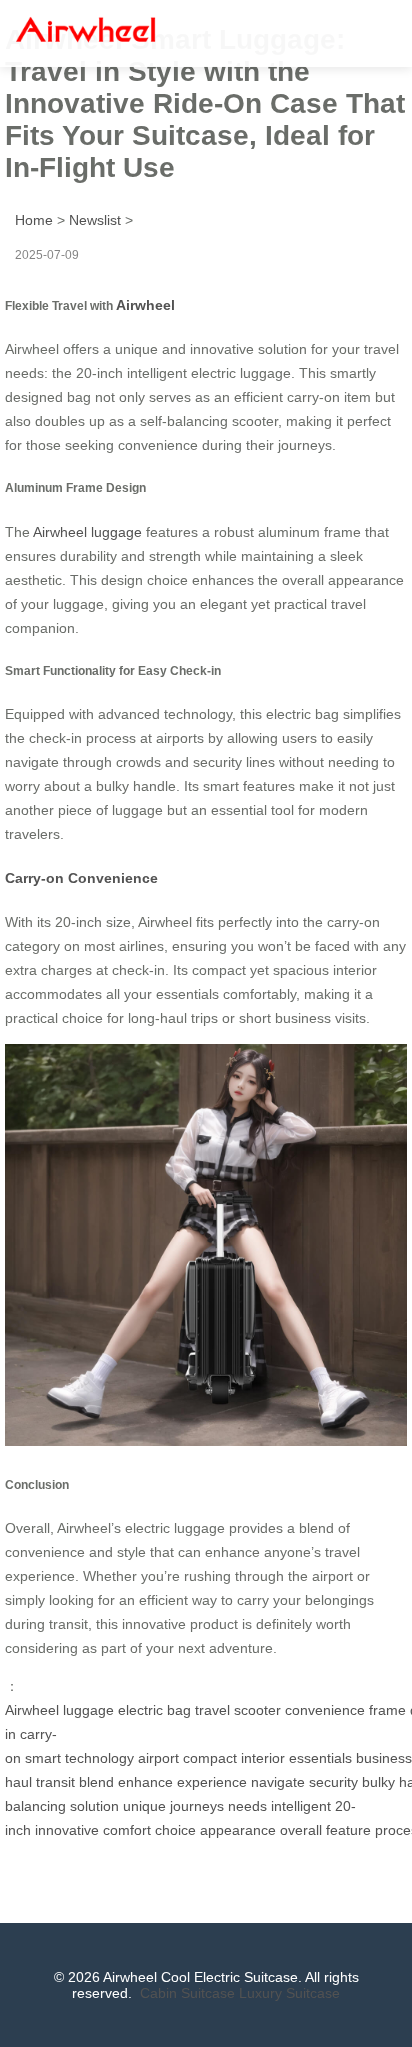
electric (140, 1710)
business (384, 1758)
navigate (278, 1782)
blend (96, 1782)
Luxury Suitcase (289, 1993)
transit (55, 1782)
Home (34, 220)
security (333, 1782)
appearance (238, 1830)
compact (210, 1758)
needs (247, 1806)
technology (99, 1758)
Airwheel (145, 305)
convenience (325, 1710)
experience (212, 1782)
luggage (88, 1710)
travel (212, 1710)
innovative (67, 1830)
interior (263, 1758)
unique (144, 1806)
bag (179, 1710)
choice (175, 1830)
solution (94, 1806)
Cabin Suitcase (187, 1993)
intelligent (301, 1806)
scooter (257, 1710)
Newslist (95, 220)
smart (43, 1758)
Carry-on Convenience (81, 878)
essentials (320, 1758)
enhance (145, 1782)
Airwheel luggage (87, 532)
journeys (197, 1806)
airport (158, 1758)
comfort (127, 1830)
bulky (378, 1782)
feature (348, 1830)
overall (301, 1830)
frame (387, 1710)
